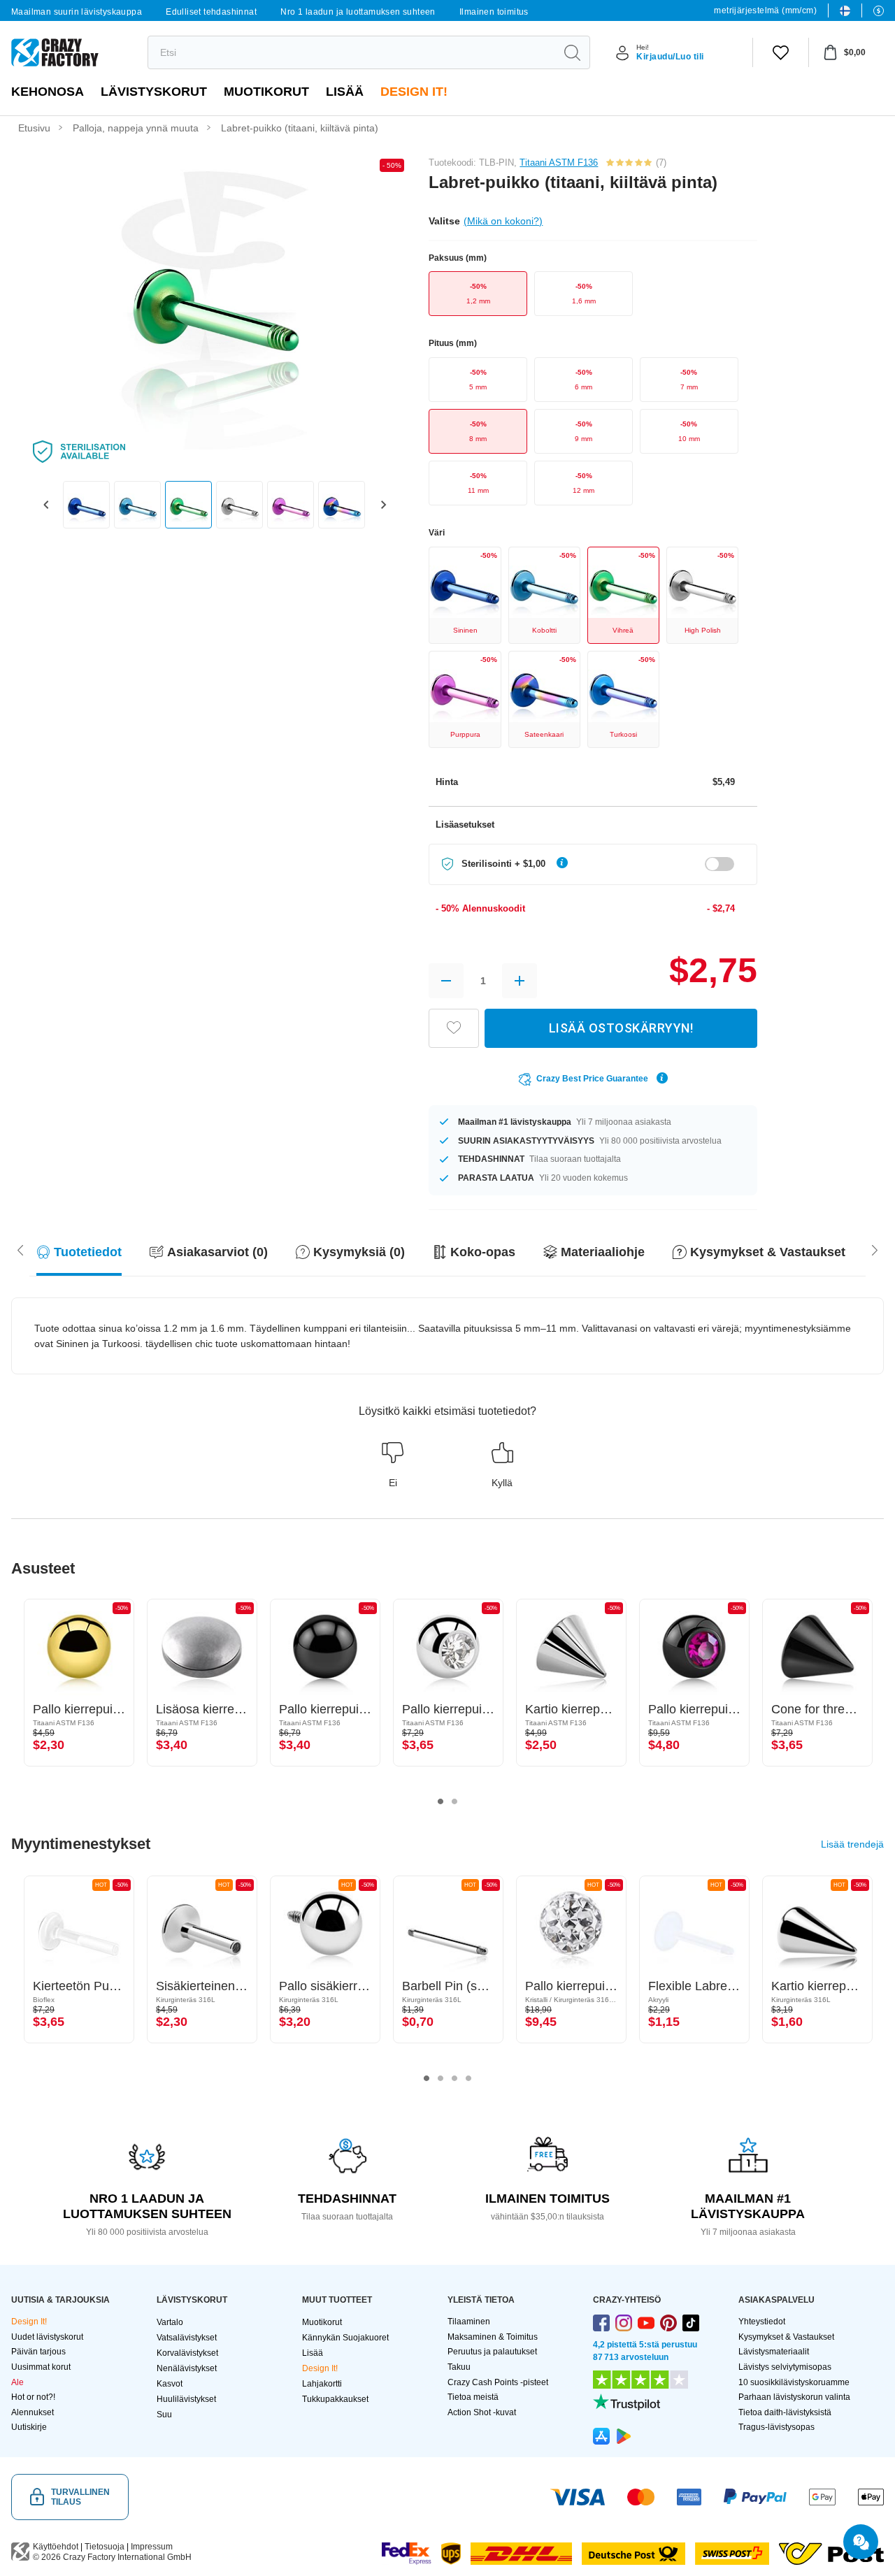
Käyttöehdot (56, 2547)
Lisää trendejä (852, 1844)
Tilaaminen (469, 2322)
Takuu (459, 2367)
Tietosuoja (105, 2547)
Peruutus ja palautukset (492, 2352)
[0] (781, 52)
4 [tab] (468, 2078)
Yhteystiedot (762, 2322)
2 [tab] (454, 1801)
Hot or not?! (33, 2397)
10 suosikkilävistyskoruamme (794, 2382)
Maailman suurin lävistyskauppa (77, 12)
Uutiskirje (29, 2427)
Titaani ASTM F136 (559, 163)
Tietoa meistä (473, 2397)
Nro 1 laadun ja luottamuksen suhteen (358, 12)
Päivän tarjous (38, 2352)
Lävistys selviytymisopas (785, 2367)
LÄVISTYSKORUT (154, 92)
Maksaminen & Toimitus (493, 2337)
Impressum (152, 2547)
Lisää (345, 92)
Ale (17, 2382)
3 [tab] (454, 2078)
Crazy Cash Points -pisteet (498, 2382)
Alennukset (33, 2412)
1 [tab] (441, 1801)
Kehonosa (48, 92)
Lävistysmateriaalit (774, 2352)
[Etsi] (572, 52)
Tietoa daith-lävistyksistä (785, 2412)
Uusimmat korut (41, 2367)
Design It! (414, 92)
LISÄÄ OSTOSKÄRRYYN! (621, 1028)
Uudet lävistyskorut (47, 2337)
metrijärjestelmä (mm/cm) (765, 10)
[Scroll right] (20, 1249)
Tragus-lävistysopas (776, 2427)
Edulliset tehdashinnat (211, 12)
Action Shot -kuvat (482, 2412)
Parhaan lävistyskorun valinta (794, 2397)
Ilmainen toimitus (494, 12)
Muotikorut (266, 92)
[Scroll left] (875, 1249)
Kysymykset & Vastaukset (786, 2337)
